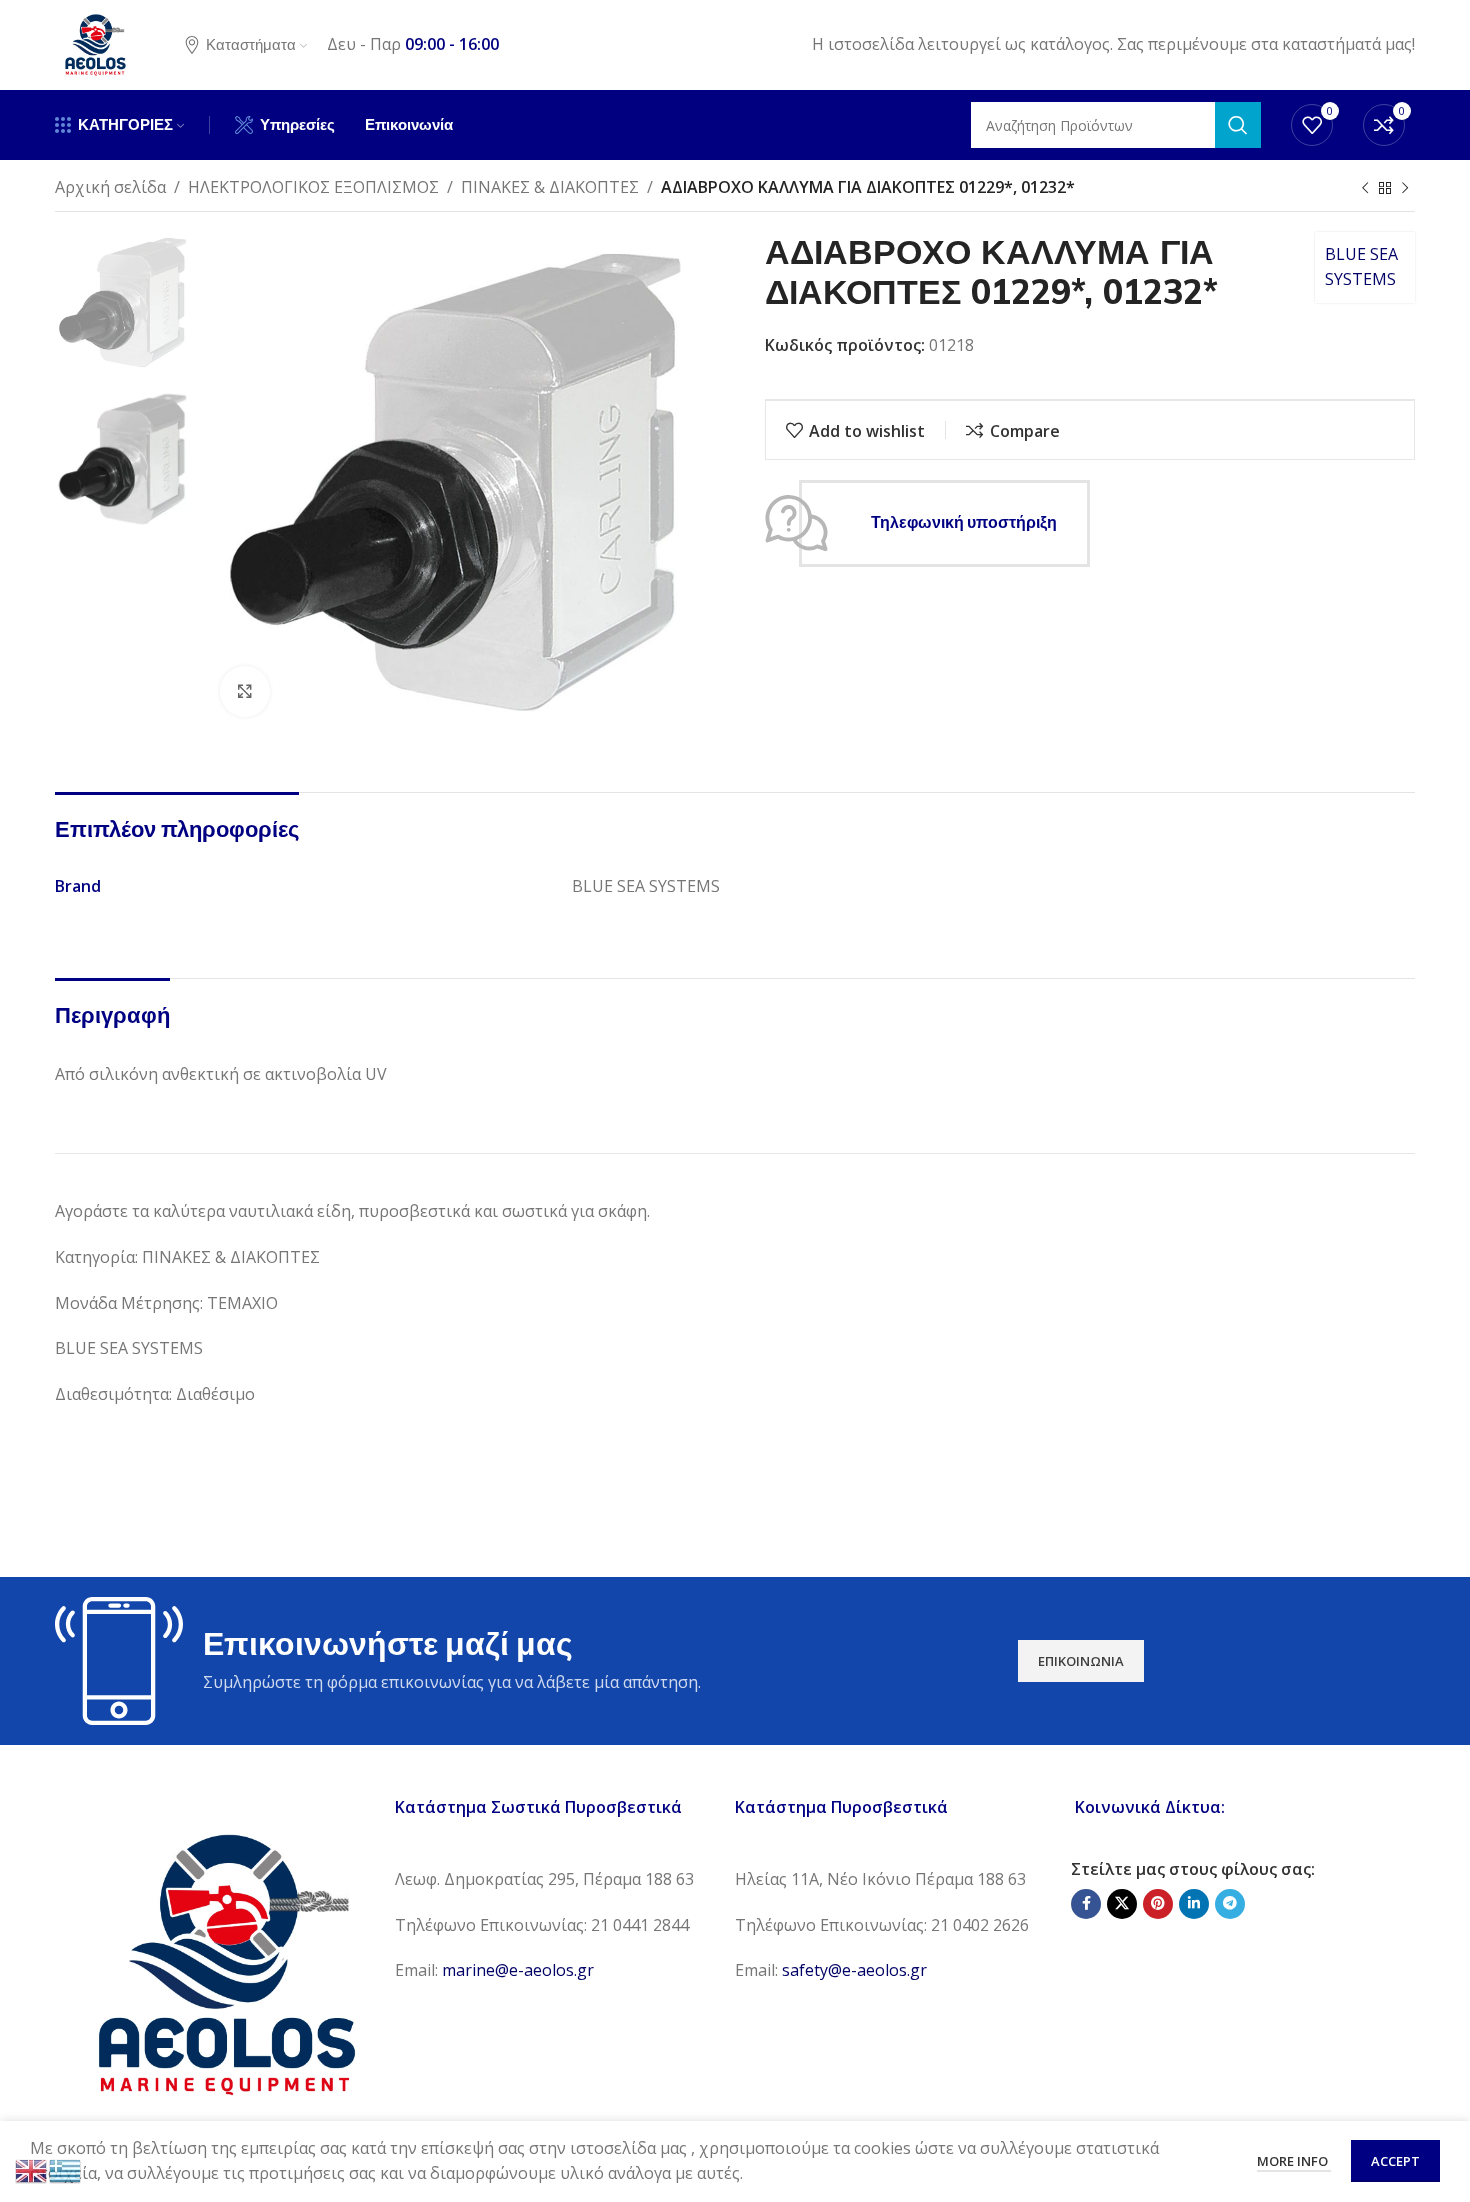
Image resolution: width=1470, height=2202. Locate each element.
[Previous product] (1365, 189)
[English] (32, 2169)
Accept (1395, 2161)
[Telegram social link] (1230, 1904)
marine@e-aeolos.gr (518, 1970)
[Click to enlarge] (245, 691)
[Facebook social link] (1086, 1904)
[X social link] (1122, 1904)
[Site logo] (95, 43)
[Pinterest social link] (1158, 1904)
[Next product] (1405, 189)
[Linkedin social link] (1194, 1904)
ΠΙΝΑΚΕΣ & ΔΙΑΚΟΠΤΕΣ (550, 187)
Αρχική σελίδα (110, 187)
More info (1294, 2161)
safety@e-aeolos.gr (854, 1970)
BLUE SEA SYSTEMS (1361, 267)
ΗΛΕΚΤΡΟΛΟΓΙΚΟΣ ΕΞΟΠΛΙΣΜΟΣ (313, 187)
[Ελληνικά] (66, 2169)
